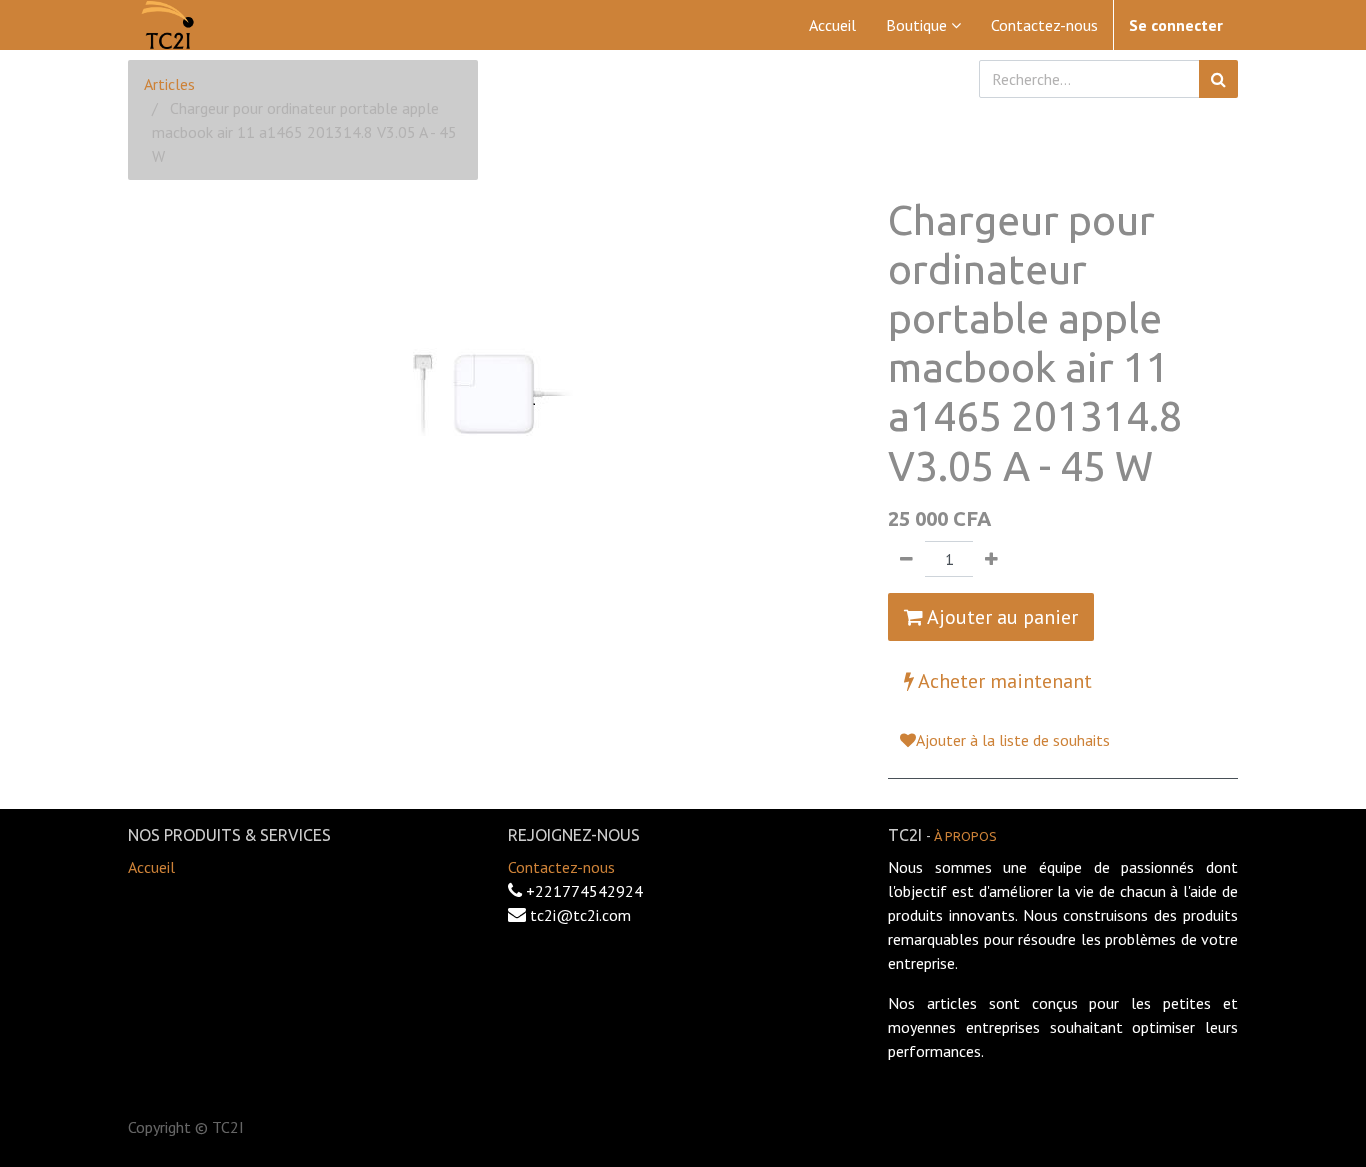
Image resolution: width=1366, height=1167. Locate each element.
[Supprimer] (906, 559)
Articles (169, 84)
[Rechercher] (1218, 79)
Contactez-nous (561, 867)
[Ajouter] (991, 559)
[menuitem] (832, 25)
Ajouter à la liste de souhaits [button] (1013, 740)
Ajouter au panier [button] (1000, 617)
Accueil (151, 867)
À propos (965, 836)
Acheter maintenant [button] (1003, 681)
